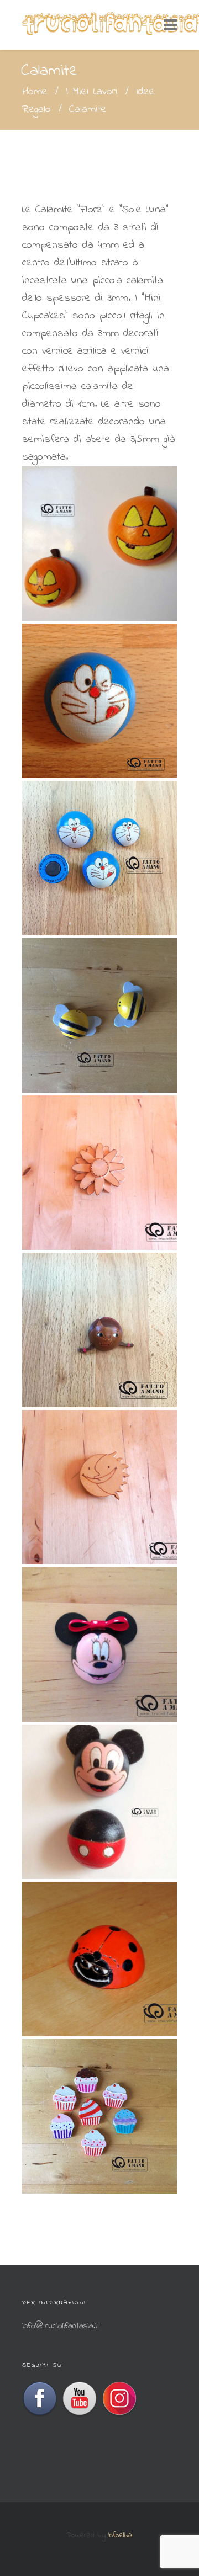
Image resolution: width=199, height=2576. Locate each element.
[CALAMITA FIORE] (99, 1173)
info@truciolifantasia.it (61, 2326)
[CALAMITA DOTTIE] (99, 1330)
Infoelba (120, 2535)
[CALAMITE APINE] (99, 1015)
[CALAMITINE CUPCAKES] (99, 2116)
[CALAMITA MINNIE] (99, 1644)
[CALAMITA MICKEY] (99, 1802)
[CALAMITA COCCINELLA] (99, 1959)
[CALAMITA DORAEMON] (99, 701)
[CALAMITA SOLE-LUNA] (99, 1487)
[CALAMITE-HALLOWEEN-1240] (99, 544)
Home (35, 92)
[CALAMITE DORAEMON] (99, 858)
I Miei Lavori (92, 92)
